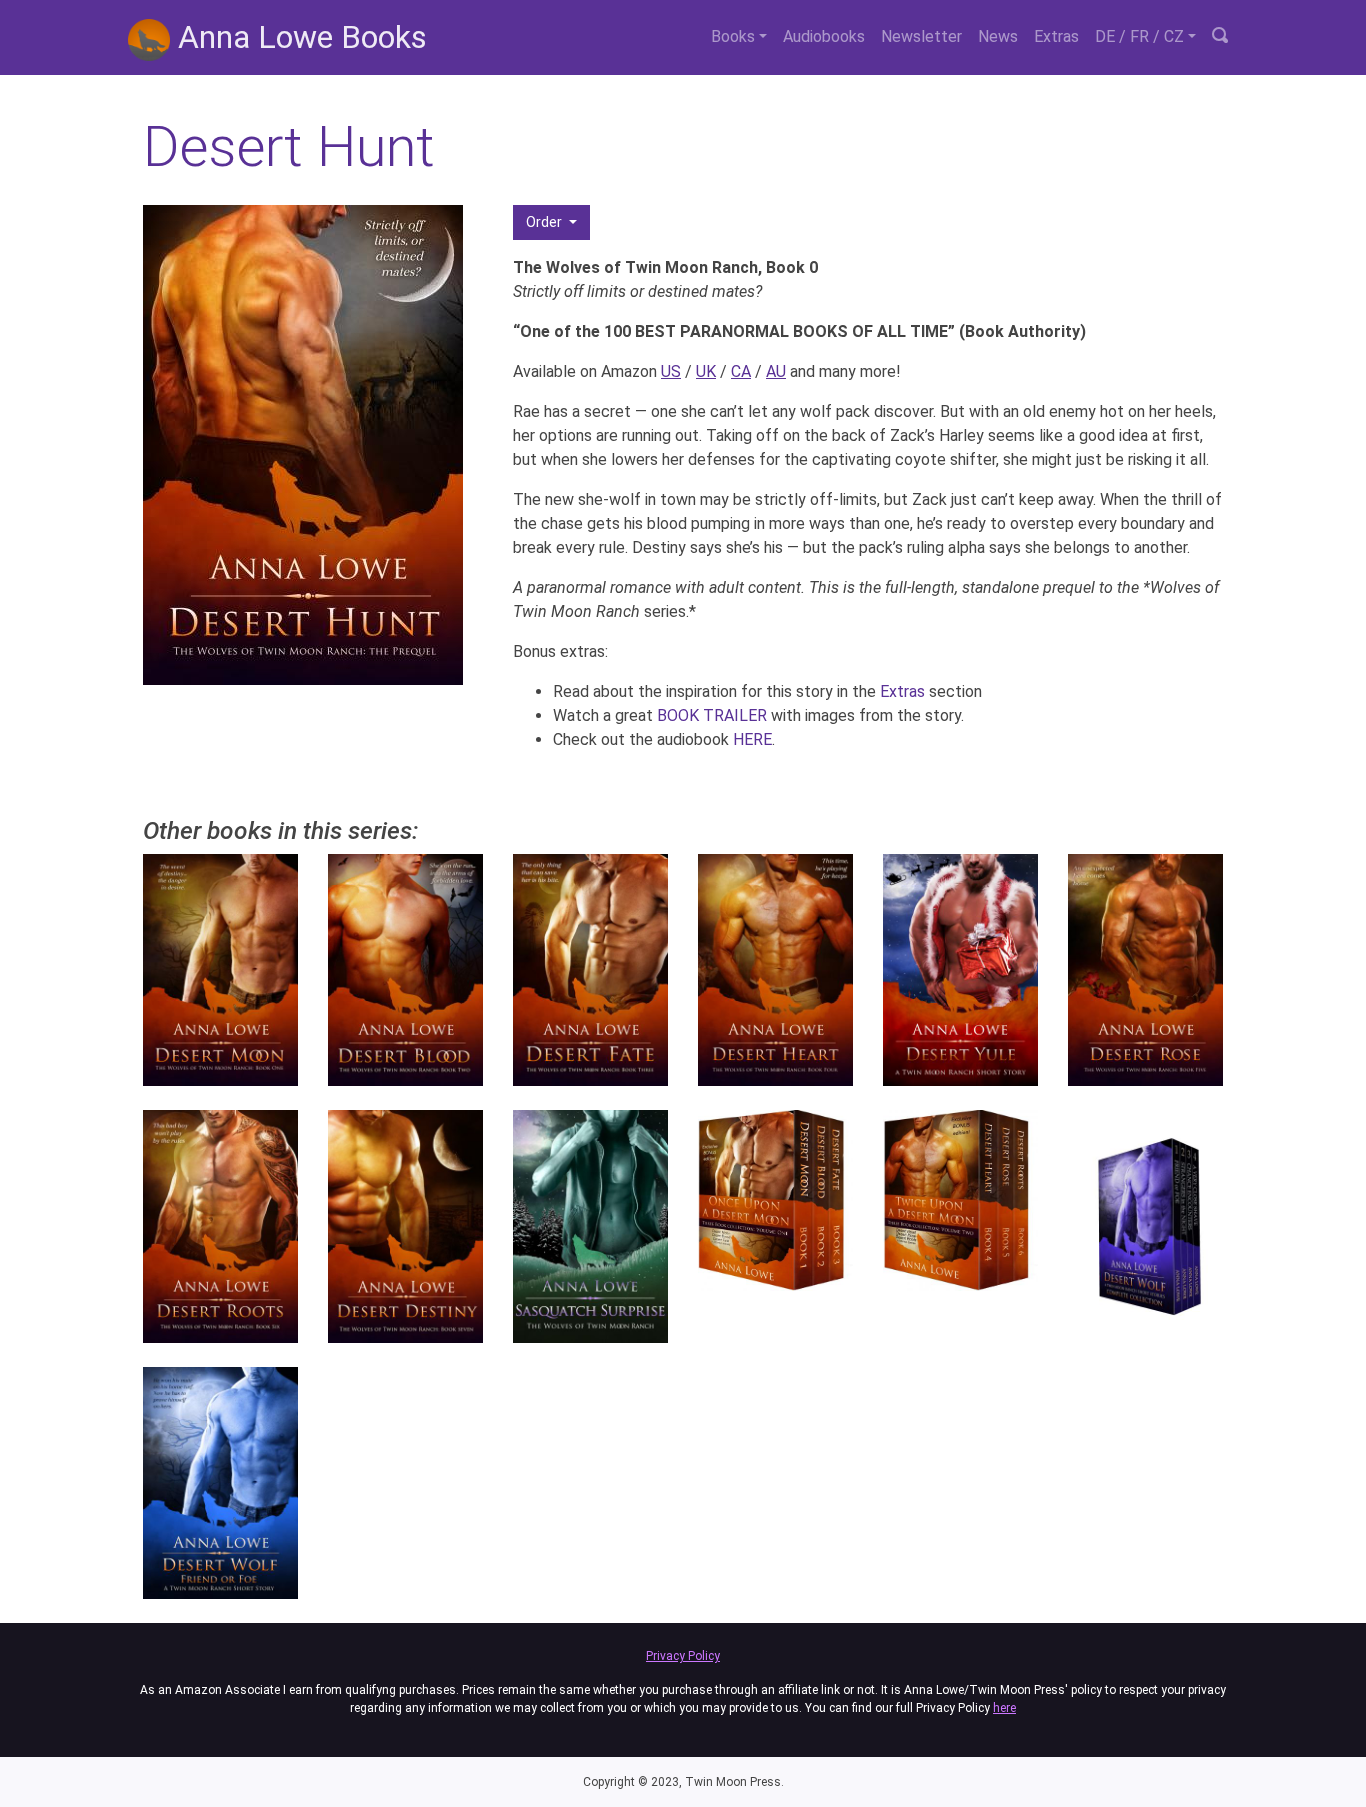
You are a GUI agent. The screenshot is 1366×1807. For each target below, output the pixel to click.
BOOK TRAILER (712, 715)
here (1004, 1708)
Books (733, 36)
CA (741, 371)
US (671, 371)
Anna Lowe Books (298, 37)
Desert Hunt (289, 147)
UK (706, 371)
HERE (752, 739)
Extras (1056, 36)
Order (545, 222)
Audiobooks (824, 36)
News (998, 36)
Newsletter (921, 36)
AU (776, 371)
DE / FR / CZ (1139, 36)
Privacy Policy (683, 1656)
